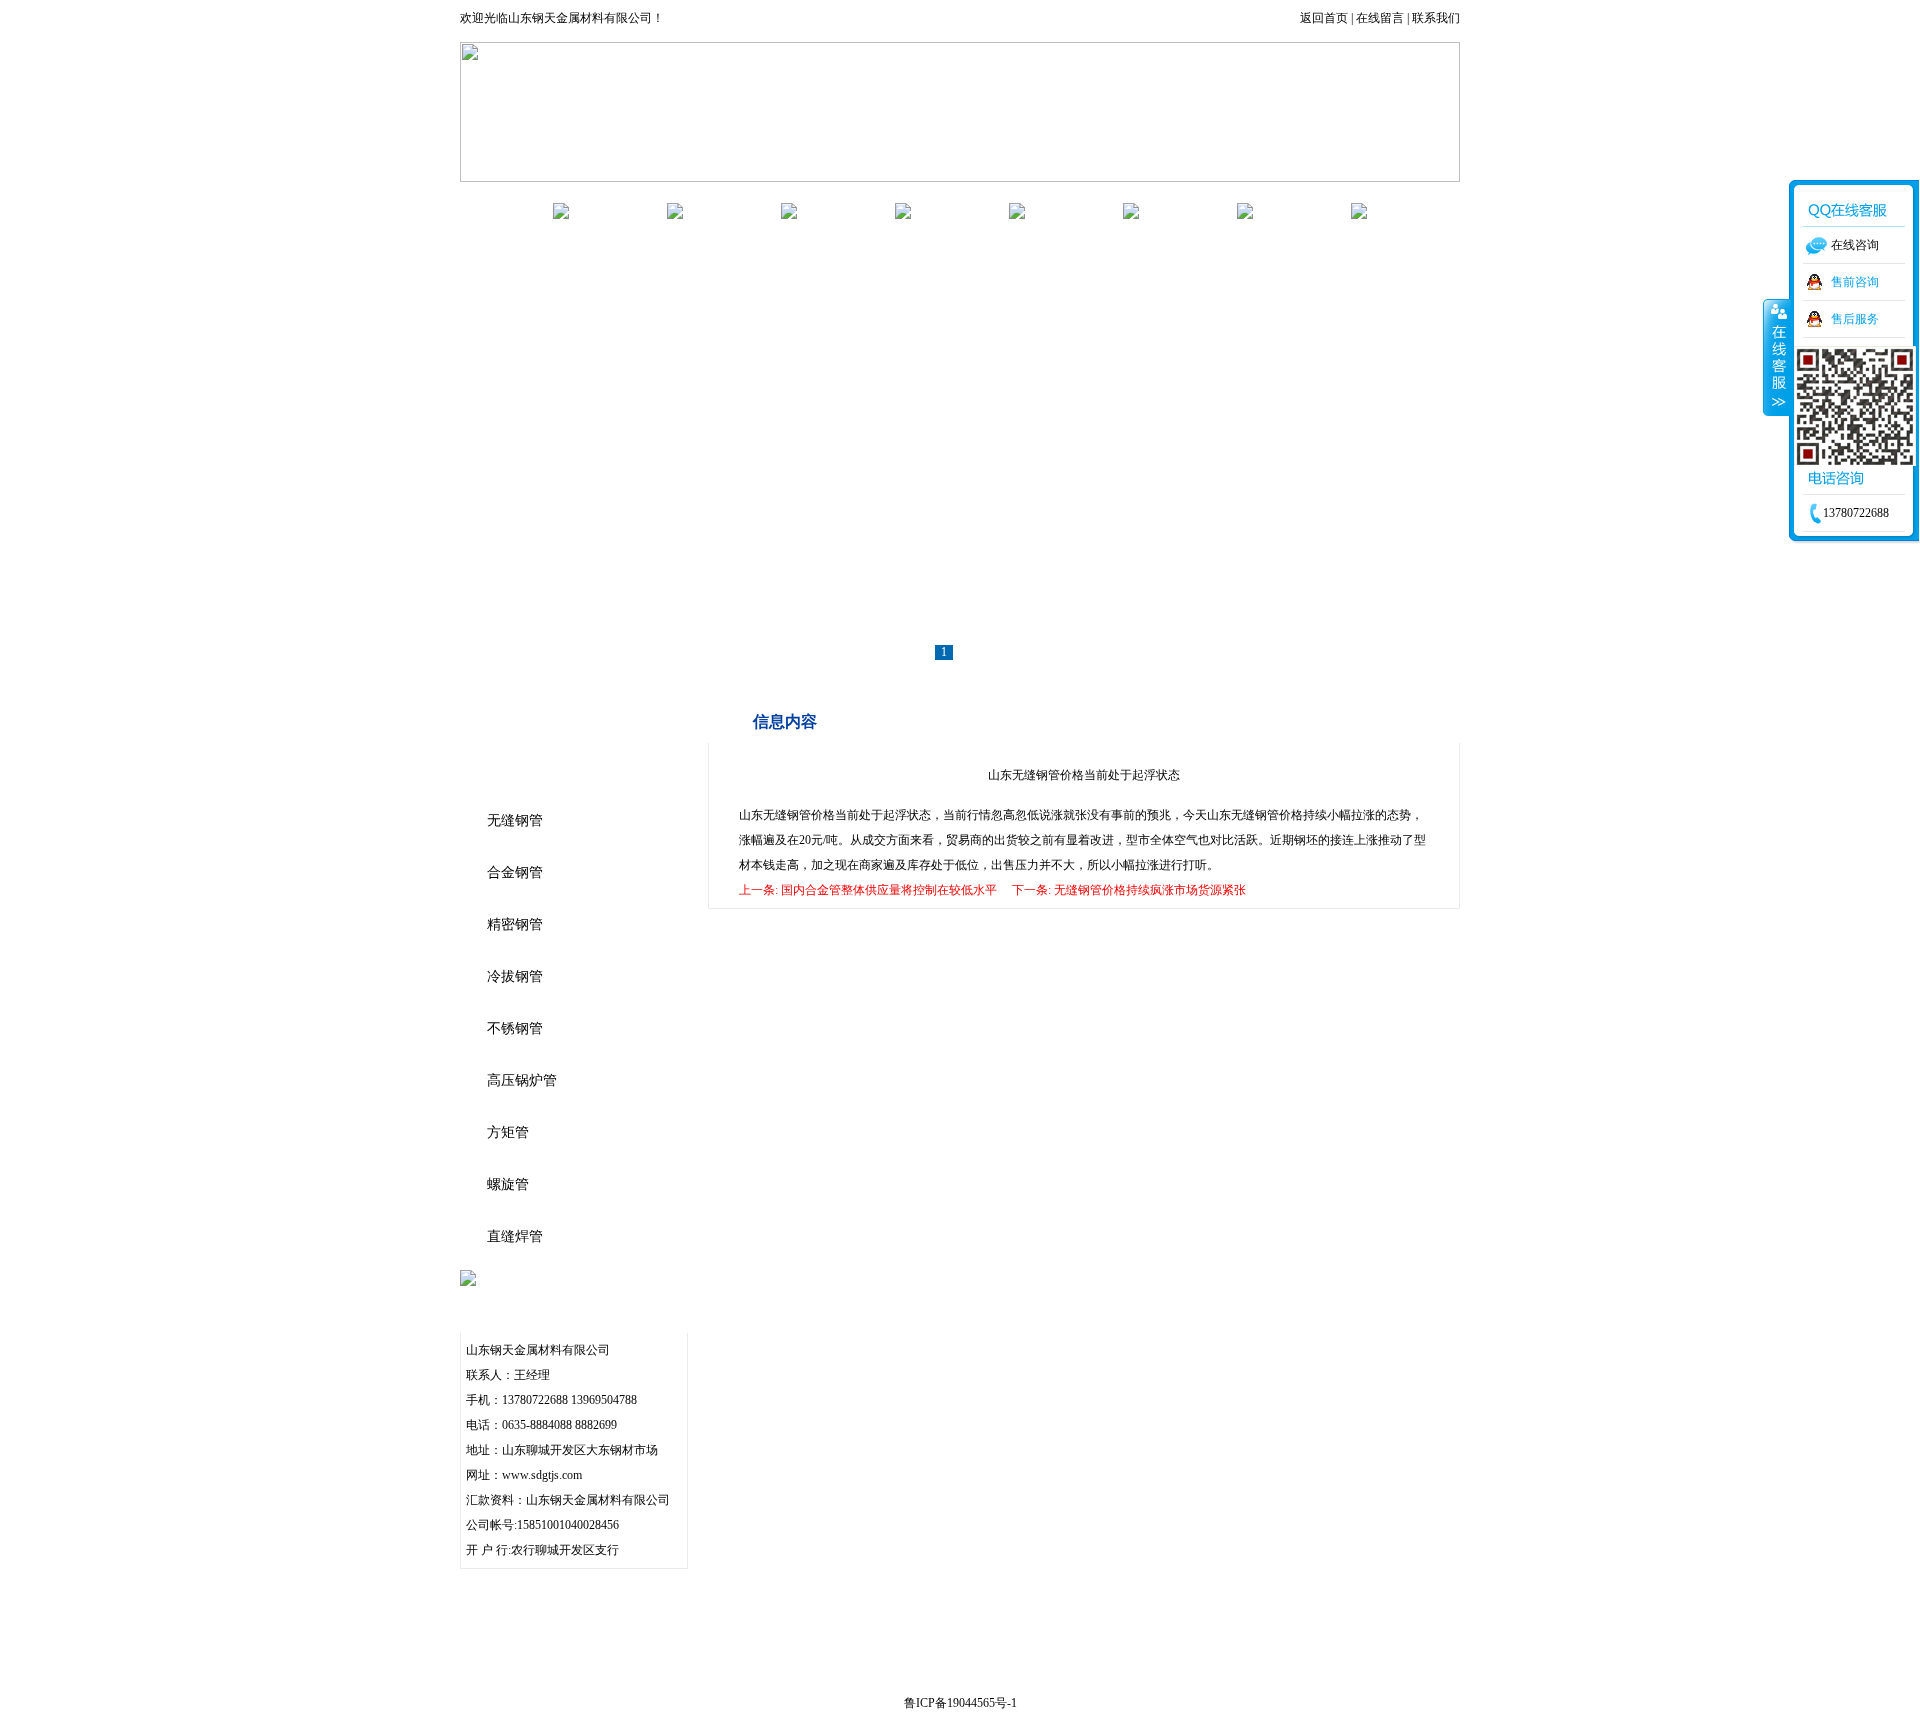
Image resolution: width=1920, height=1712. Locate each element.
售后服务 (1855, 319)
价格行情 (1074, 210)
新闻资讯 (846, 210)
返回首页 (1324, 18)
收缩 (1777, 357)
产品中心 (732, 210)
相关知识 (960, 210)
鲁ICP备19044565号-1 (960, 1703)
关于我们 (618, 210)
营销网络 (1188, 210)
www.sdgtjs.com (542, 1475)
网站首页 (504, 210)
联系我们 (1436, 18)
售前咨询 (1855, 282)
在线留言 (1380, 18)
